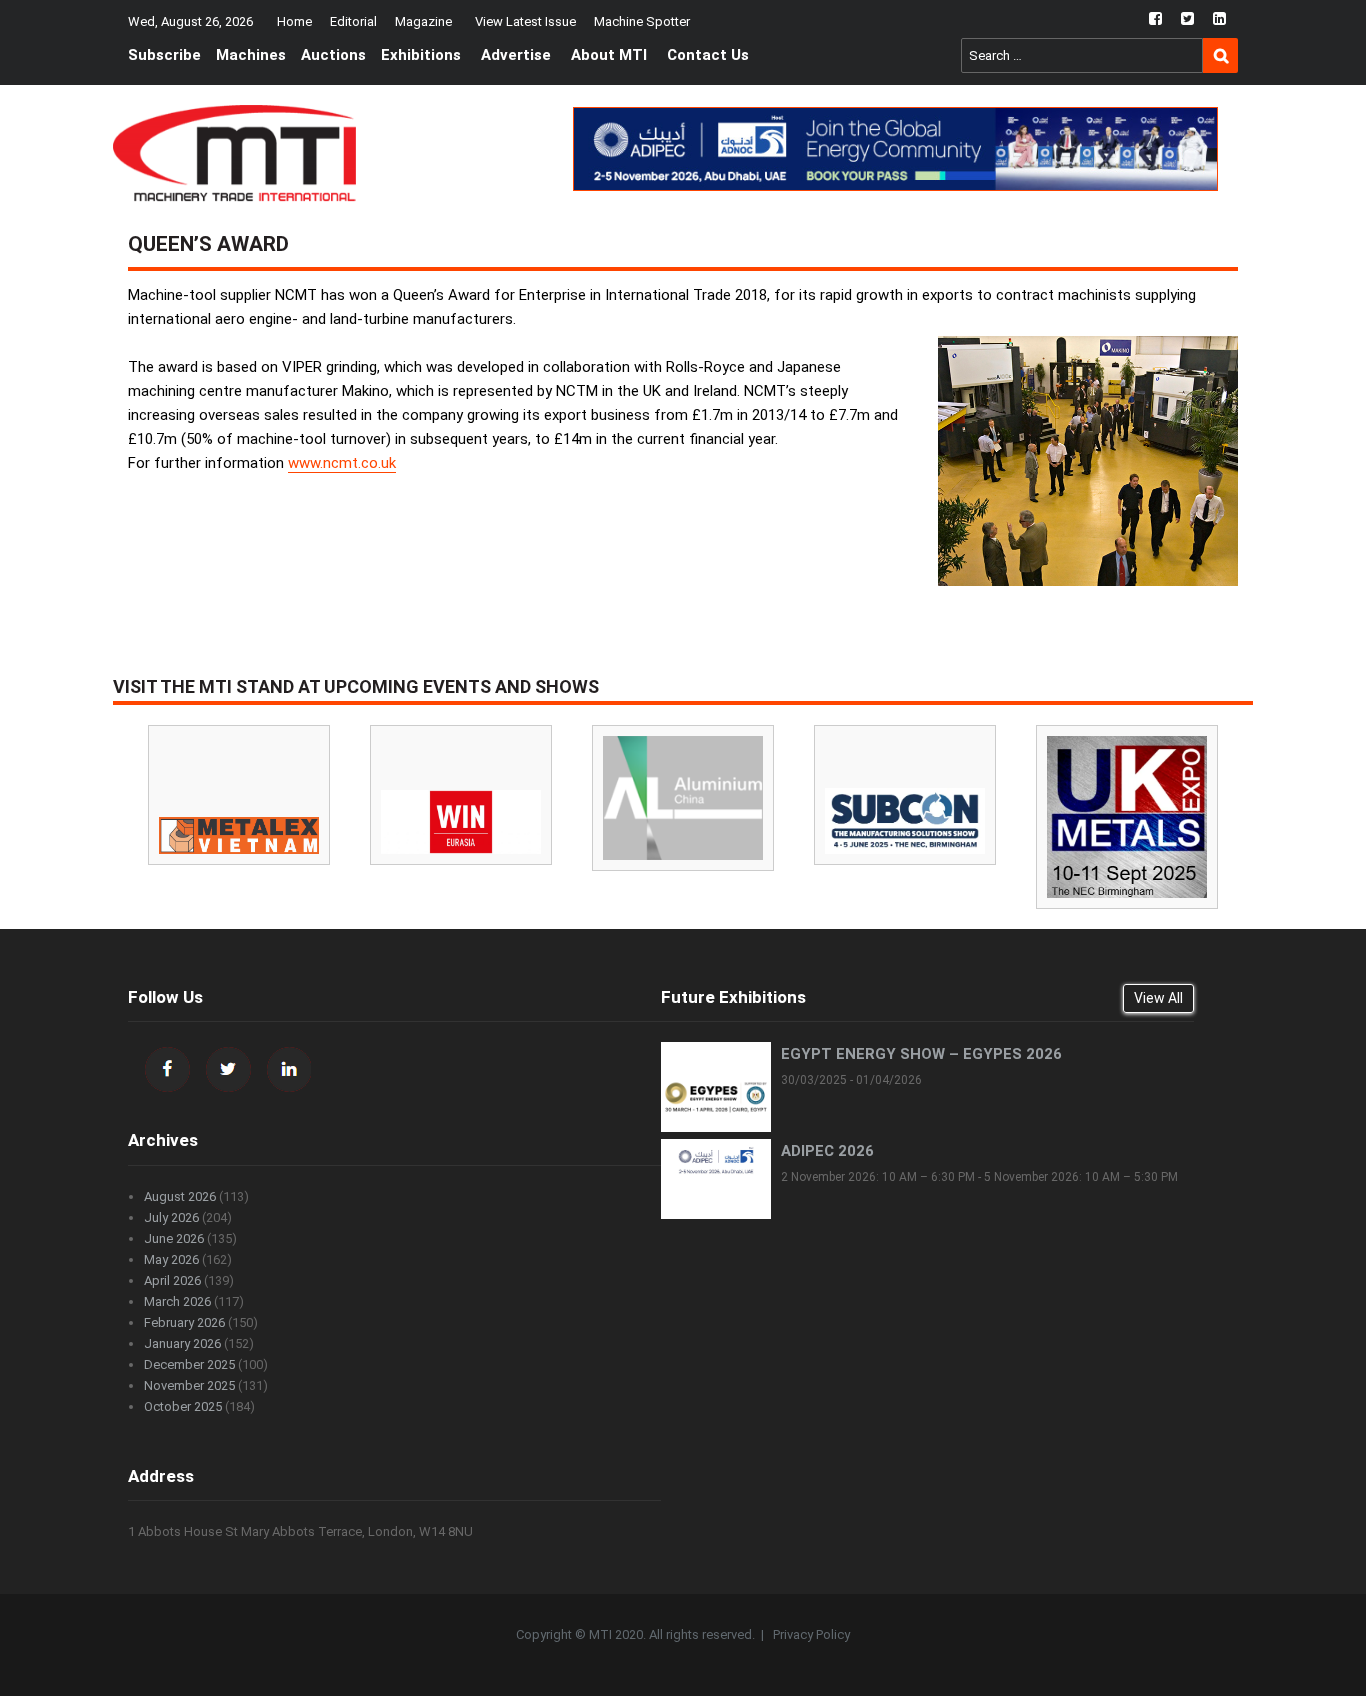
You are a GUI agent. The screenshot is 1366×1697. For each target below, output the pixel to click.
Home (294, 21)
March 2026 (177, 1301)
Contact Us (708, 55)
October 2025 (183, 1406)
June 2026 (174, 1238)
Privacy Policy (811, 1634)
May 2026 (171, 1259)
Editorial (353, 21)
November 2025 (189, 1385)
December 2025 (189, 1364)
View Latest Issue (525, 21)
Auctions (333, 55)
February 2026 (184, 1322)
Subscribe (164, 55)
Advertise (516, 55)
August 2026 (180, 1196)
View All (1158, 998)
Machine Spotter (642, 21)
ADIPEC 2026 (827, 1151)
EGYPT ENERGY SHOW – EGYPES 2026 (921, 1054)
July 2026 (171, 1217)
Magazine (423, 21)
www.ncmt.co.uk (342, 463)
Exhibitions (421, 55)
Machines (251, 55)
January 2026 (182, 1343)
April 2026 (172, 1280)
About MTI (609, 55)
